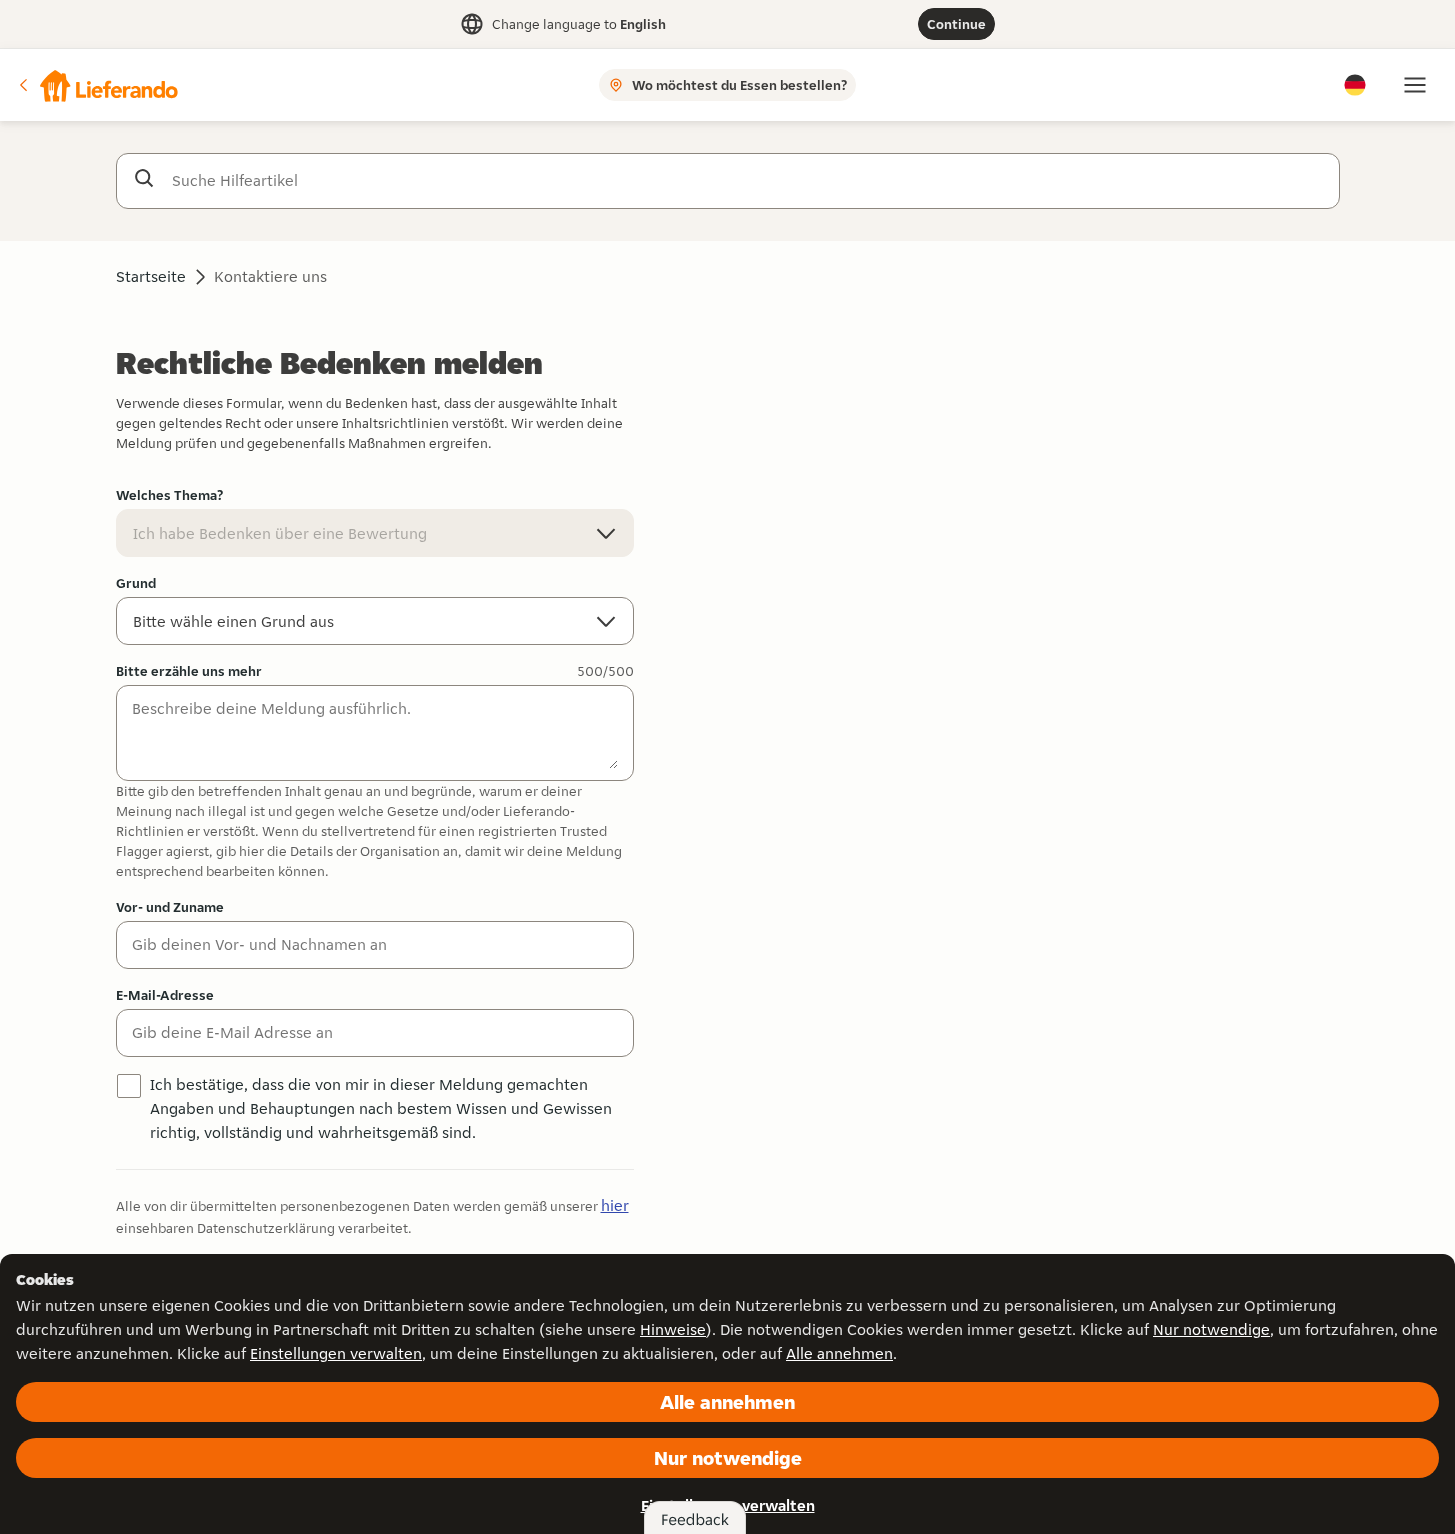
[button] (97, 85)
